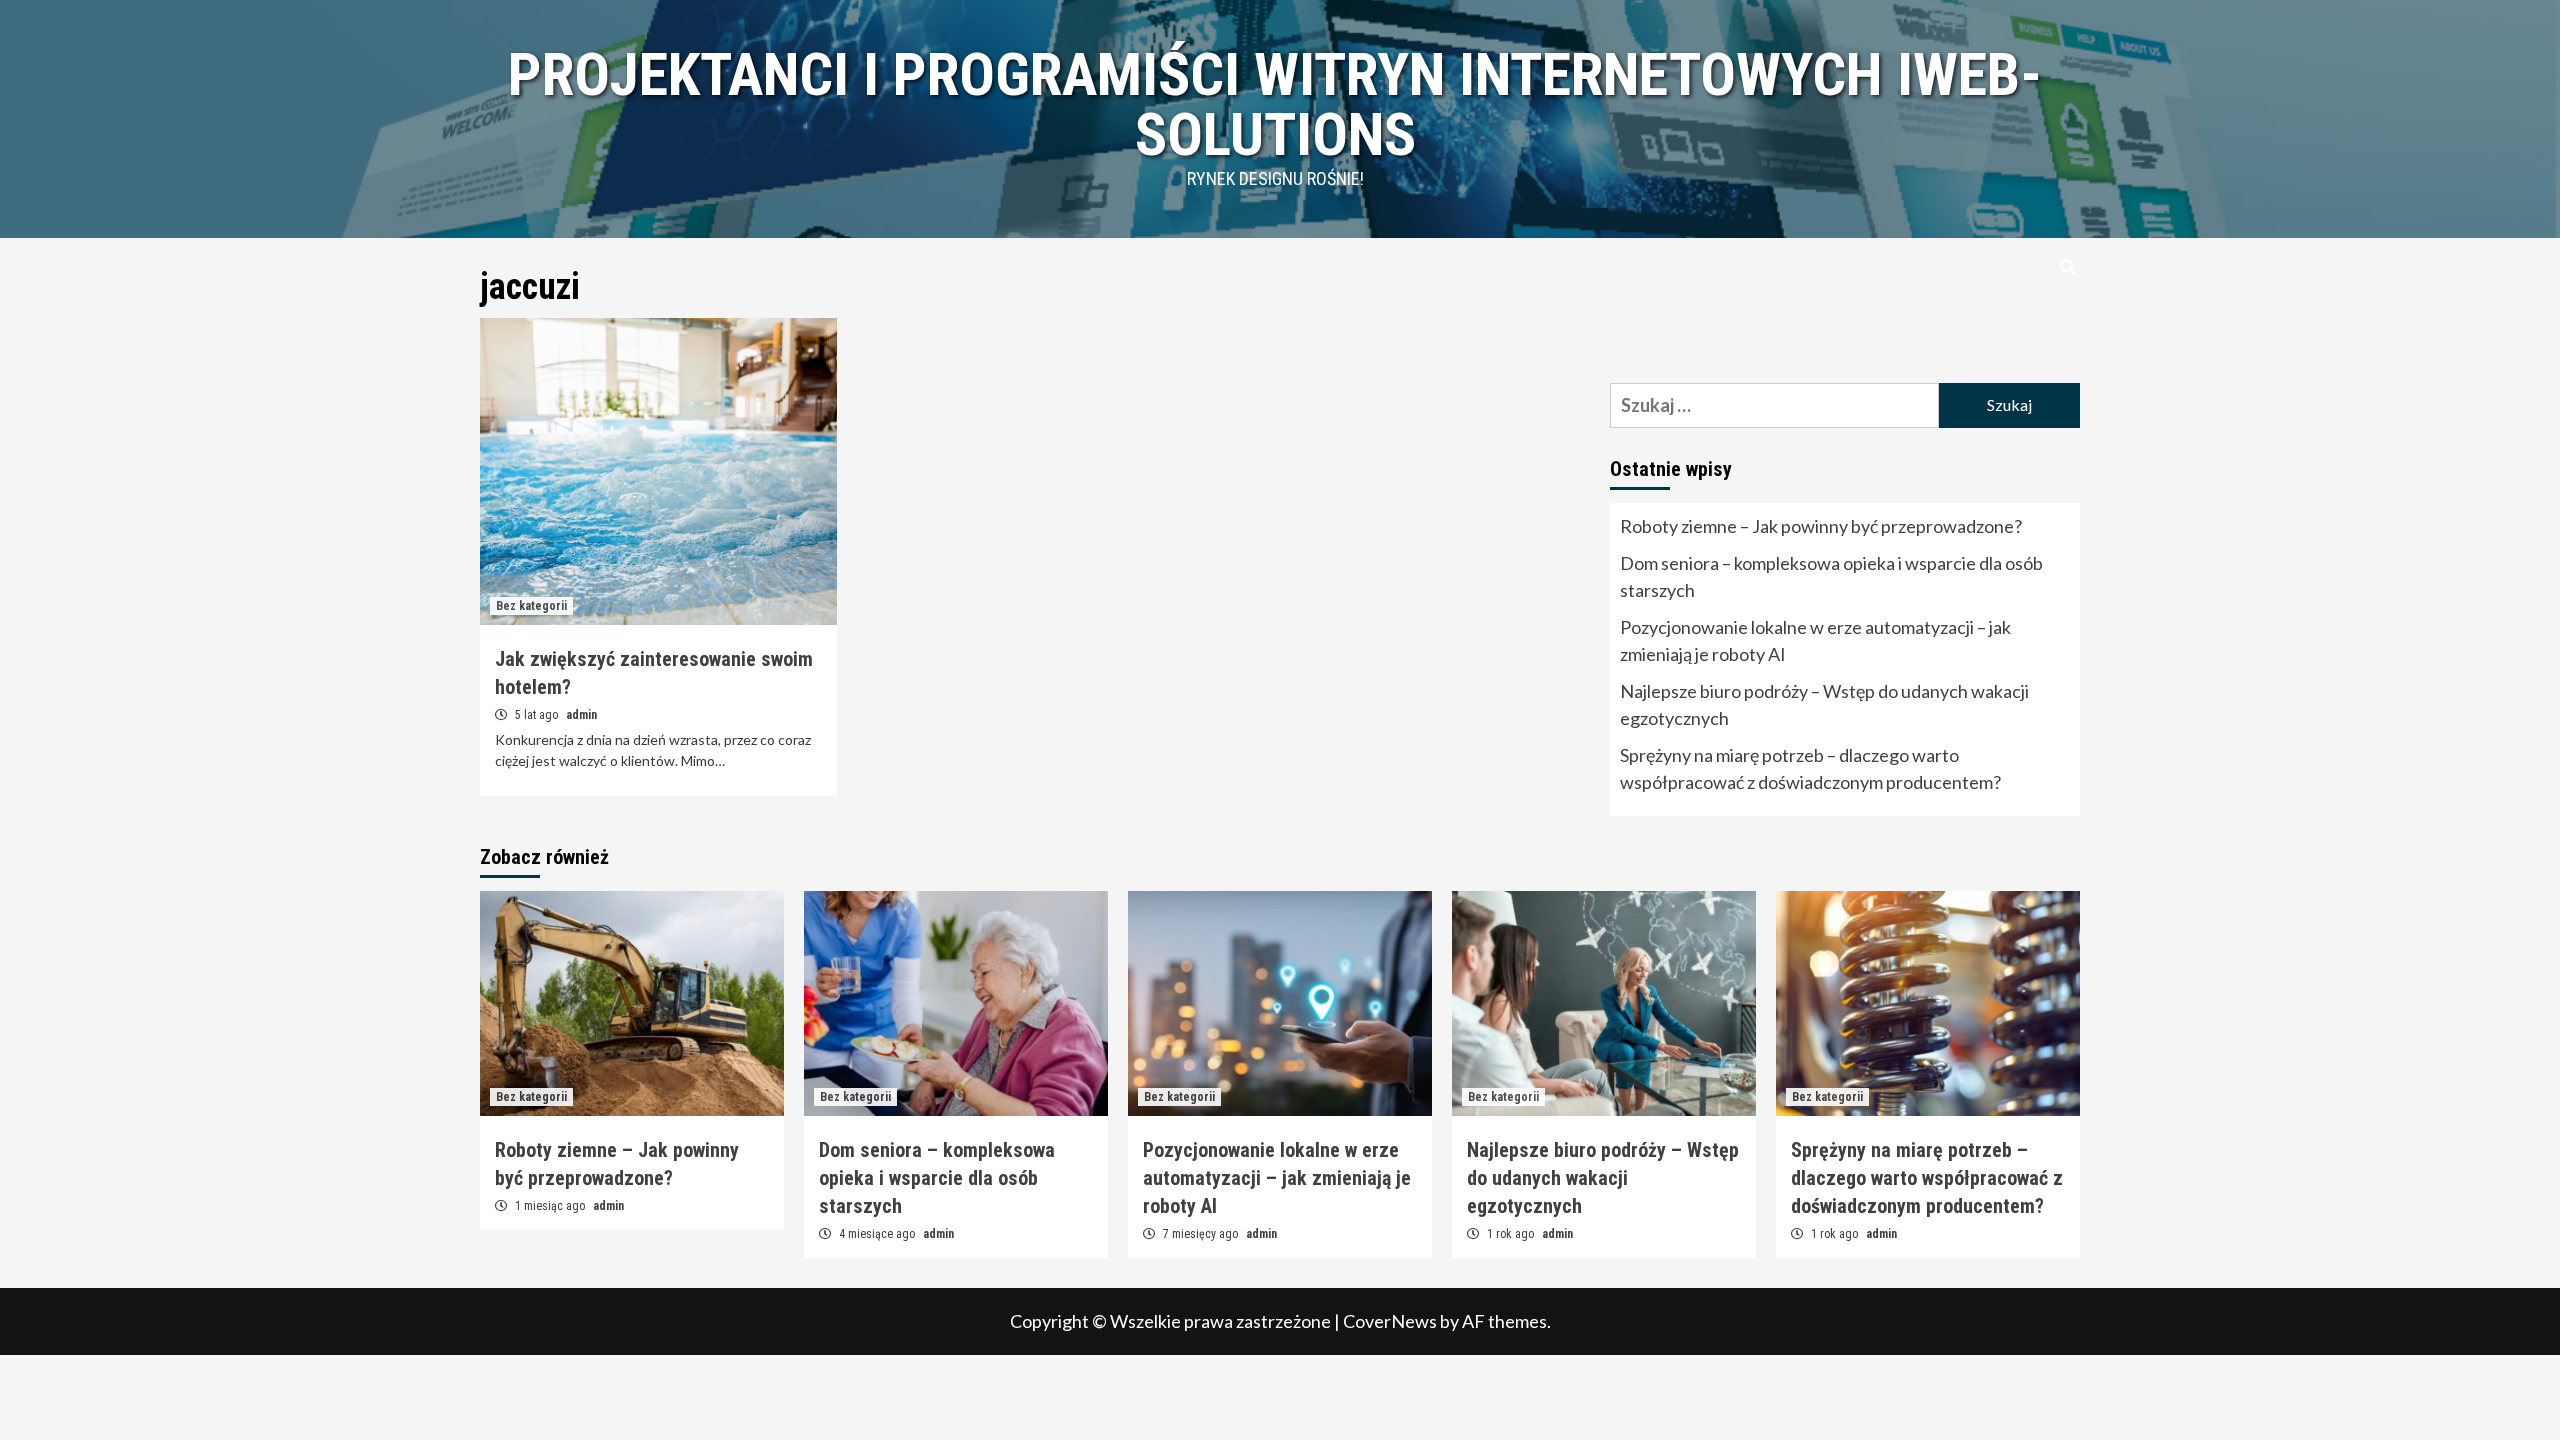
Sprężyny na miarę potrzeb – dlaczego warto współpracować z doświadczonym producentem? (1810, 768)
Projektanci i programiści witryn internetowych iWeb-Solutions (1275, 104)
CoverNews (1390, 1321)
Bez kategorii (531, 606)
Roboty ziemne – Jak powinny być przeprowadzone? (1821, 526)
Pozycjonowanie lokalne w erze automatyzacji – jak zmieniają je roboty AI (1815, 640)
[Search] (2067, 268)
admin (581, 715)
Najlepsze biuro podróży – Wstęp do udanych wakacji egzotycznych (1824, 704)
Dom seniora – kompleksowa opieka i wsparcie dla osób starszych (1831, 576)
